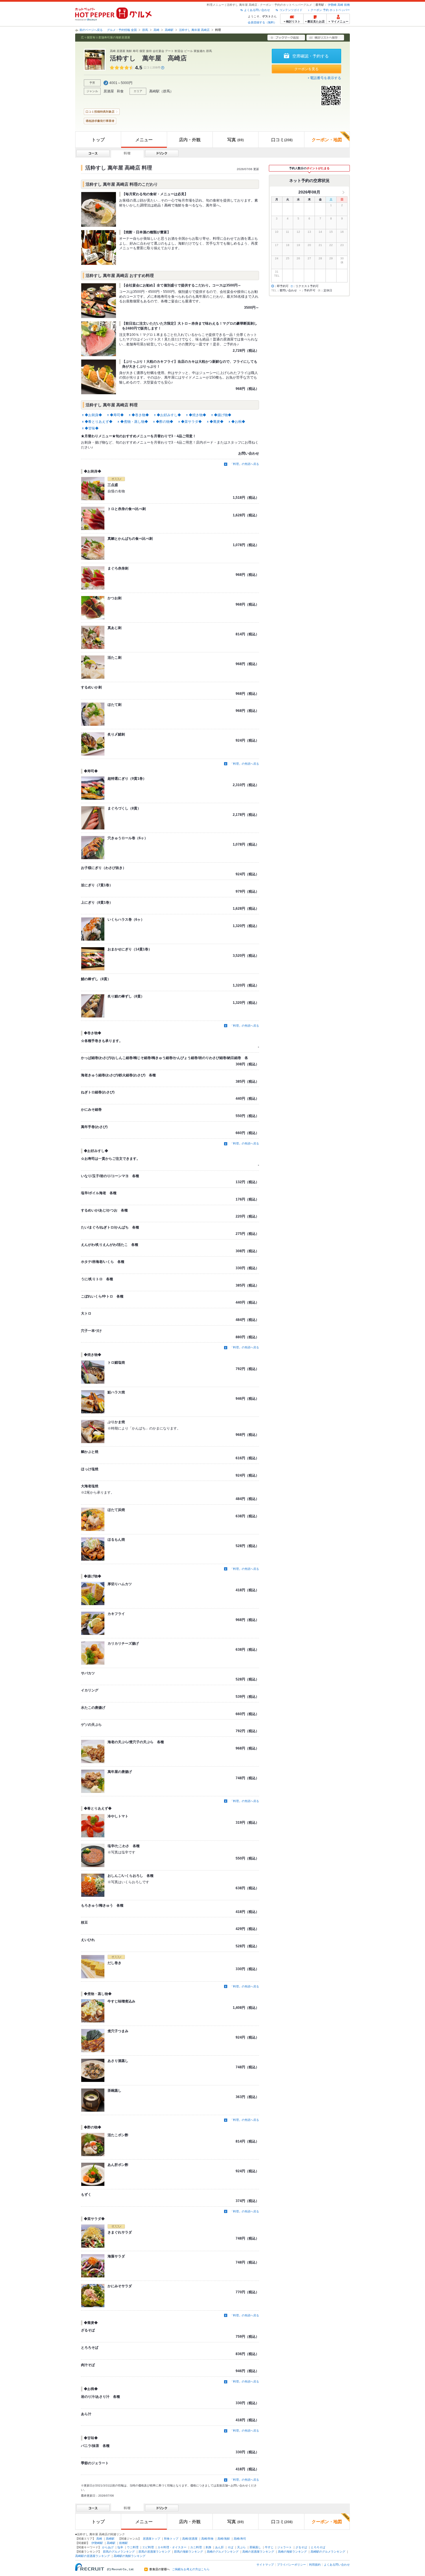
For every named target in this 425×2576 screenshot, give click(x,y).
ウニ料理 (133, 2547)
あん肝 (219, 2547)
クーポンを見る (306, 69)
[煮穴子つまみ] (93, 2041)
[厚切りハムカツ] (93, 1594)
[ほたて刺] (93, 714)
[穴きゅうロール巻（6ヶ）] (93, 848)
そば (230, 2547)
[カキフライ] (93, 1623)
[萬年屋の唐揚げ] (93, 1781)
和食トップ (171, 2539)
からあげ (108, 2547)
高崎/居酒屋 (190, 2539)
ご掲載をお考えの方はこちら (191, 2569)
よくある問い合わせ (257, 10)
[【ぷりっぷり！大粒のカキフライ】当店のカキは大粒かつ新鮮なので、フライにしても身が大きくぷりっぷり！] (99, 377)
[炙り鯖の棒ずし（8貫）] (93, 1006)
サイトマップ (265, 2565)
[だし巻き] (93, 1967)
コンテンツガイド (291, 10)
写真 (235, 140)
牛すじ (269, 2547)
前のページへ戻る (91, 30)
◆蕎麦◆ (217, 422)
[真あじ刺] (93, 637)
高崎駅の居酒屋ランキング (93, 2556)
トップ (98, 140)
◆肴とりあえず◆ (99, 422)
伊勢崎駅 (97, 2543)
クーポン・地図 (327, 140)
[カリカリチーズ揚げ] (93, 1653)
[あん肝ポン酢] (93, 2174)
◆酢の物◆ (165, 422)
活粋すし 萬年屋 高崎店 (194, 30)
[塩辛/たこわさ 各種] (93, 1855)
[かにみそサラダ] (93, 2296)
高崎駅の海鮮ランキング (130, 2556)
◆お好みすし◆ (169, 415)
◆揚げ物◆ (223, 415)
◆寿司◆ (117, 415)
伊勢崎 (332, 5)
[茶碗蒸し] (93, 2100)
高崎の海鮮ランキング (292, 2552)
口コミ (282, 140)
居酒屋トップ (151, 2539)
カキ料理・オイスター (172, 2547)
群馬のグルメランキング (119, 2552)
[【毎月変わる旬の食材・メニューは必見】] (99, 209)
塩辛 (120, 2547)
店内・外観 (190, 140)
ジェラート (284, 2547)
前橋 (347, 5)
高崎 (340, 5)
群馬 (145, 30)
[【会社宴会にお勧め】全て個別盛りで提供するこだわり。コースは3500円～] (99, 301)
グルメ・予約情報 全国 (122, 30)
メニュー (144, 140)
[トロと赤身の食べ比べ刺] (93, 518)
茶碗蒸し (255, 2547)
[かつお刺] (93, 608)
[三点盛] (93, 489)
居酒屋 (109, 91)
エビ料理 (148, 2547)
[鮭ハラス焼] (93, 1402)
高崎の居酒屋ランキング (258, 2552)
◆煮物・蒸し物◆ (134, 422)
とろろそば (318, 2547)
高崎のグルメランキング (223, 2552)
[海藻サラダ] (93, 2266)
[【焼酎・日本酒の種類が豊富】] (99, 247)
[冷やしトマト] (93, 1826)
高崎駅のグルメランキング (328, 2552)
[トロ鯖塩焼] (93, 1372)
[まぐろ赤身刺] (93, 578)
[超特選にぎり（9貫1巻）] (93, 788)
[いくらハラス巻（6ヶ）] (93, 929)
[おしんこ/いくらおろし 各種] (93, 1885)
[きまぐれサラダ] (93, 2236)
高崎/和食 (207, 2539)
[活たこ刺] (93, 667)
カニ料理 (196, 2547)
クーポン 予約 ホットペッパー (330, 10)
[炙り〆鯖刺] (93, 744)
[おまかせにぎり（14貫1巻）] (93, 959)
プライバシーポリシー (291, 2565)
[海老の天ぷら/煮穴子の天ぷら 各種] (93, 1752)
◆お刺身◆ (93, 415)
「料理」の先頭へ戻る (245, 464)
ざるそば (301, 2547)
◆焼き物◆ (197, 415)
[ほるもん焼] (93, 1549)
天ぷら (241, 2547)
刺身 (208, 2547)
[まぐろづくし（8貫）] (93, 818)
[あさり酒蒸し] (93, 2070)
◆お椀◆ (238, 422)
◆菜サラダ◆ (191, 422)
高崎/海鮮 (224, 2539)
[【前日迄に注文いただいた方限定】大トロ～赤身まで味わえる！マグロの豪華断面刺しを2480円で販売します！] (99, 339)
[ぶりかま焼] (93, 1432)
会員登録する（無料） (262, 22)
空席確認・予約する (311, 56)
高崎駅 (169, 30)
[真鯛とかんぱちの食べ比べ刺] (93, 548)
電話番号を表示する (326, 78)
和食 (120, 91)
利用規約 (315, 2565)
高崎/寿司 (240, 2539)
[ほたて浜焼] (93, 1519)
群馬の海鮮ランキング (189, 2552)
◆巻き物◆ (140, 415)
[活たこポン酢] (93, 2145)
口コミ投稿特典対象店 (100, 112)
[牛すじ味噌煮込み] (93, 2011)
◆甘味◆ (92, 428)
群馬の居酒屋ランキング (154, 2552)
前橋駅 (123, 2543)
